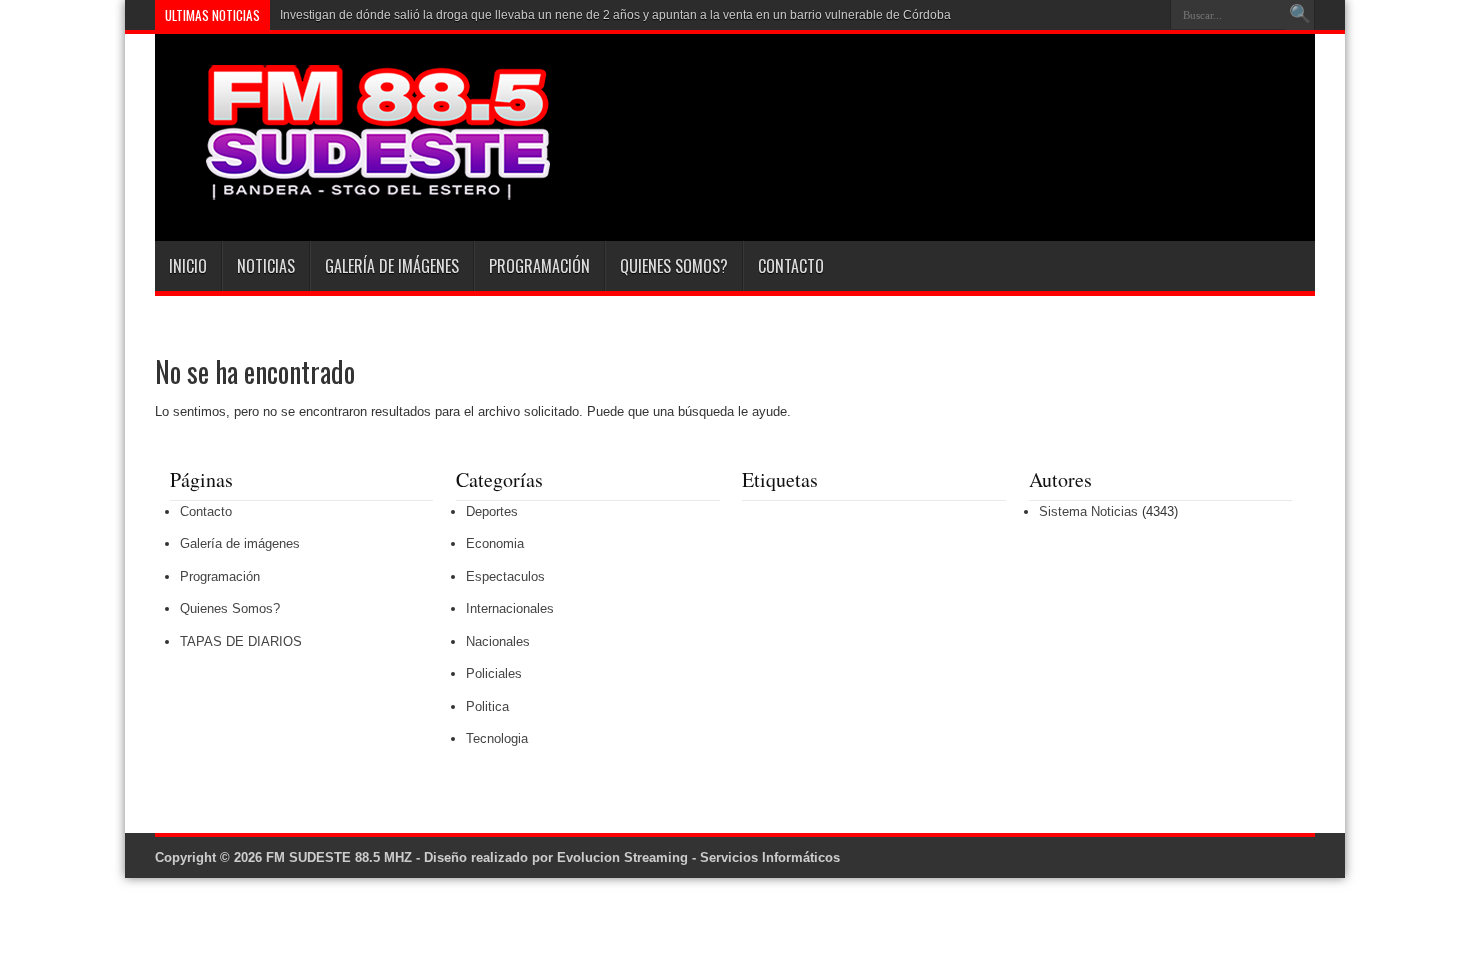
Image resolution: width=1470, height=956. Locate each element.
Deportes (492, 511)
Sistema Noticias (1088, 511)
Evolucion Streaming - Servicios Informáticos (698, 857)
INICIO (188, 266)
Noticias (266, 266)
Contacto (791, 266)
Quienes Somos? (674, 266)
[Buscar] (1300, 15)
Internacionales (510, 608)
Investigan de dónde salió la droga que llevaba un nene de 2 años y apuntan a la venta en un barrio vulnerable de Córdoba (615, 15)
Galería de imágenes (392, 266)
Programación (539, 266)
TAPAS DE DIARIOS (241, 641)
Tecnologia (497, 738)
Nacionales (498, 641)
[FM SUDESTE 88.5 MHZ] (355, 191)
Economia (495, 543)
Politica (487, 706)
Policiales (494, 673)
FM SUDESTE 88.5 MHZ (339, 857)
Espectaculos (505, 576)
